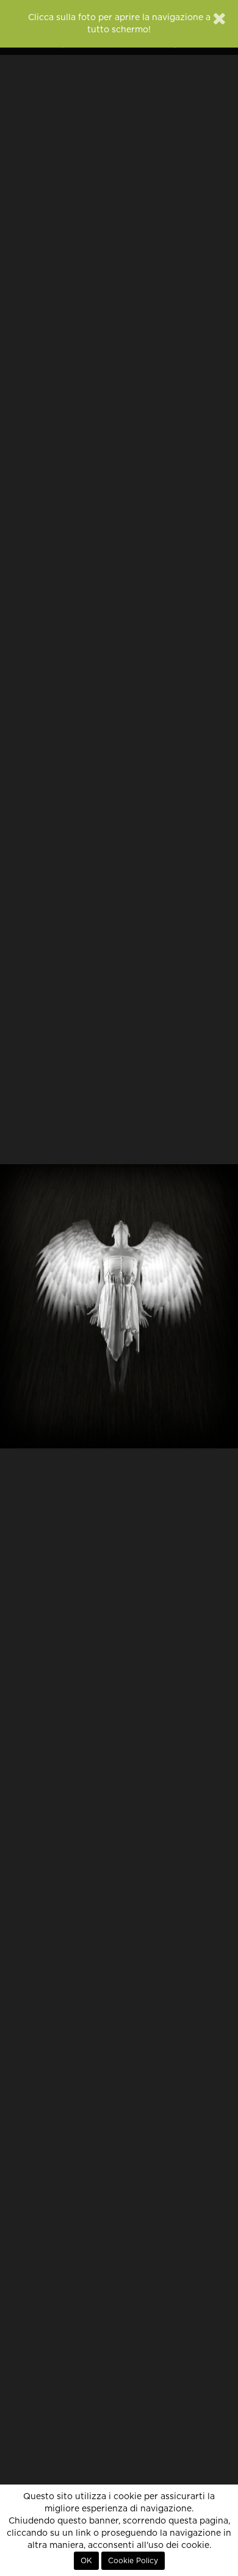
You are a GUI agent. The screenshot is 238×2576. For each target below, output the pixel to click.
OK (86, 2561)
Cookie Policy (133, 2561)
